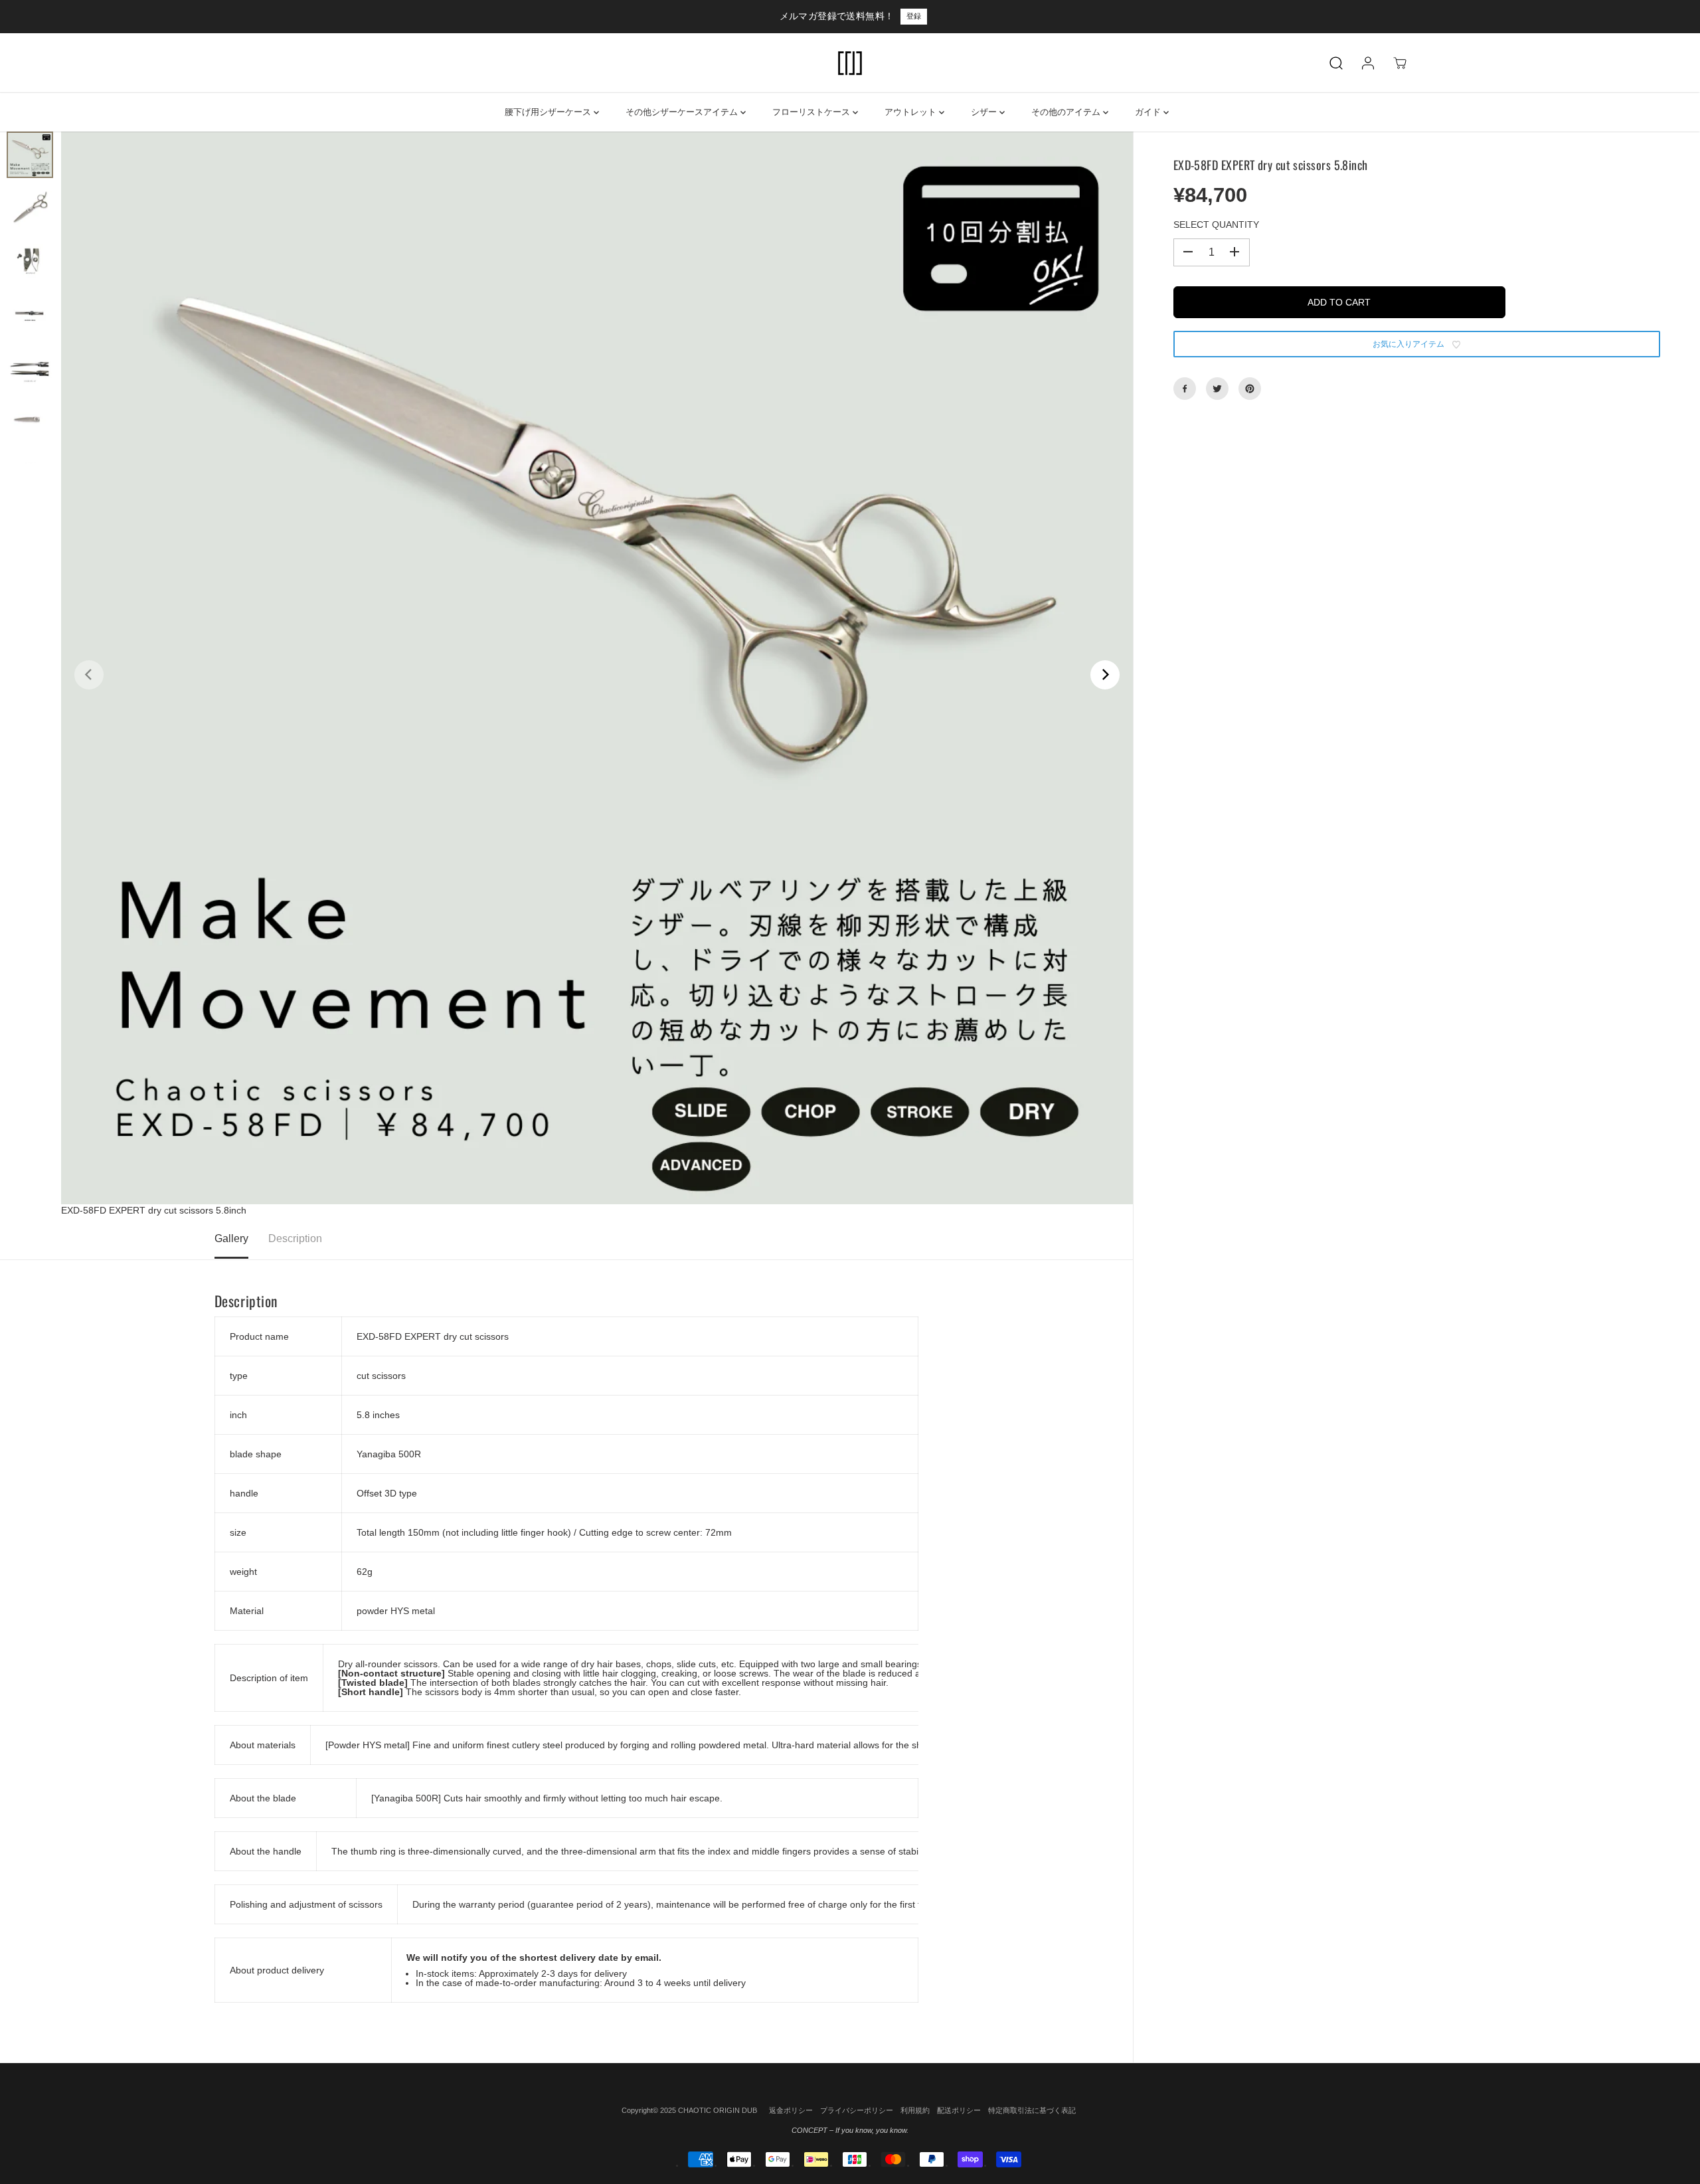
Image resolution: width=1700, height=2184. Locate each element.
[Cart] (1400, 63)
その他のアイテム (1067, 112)
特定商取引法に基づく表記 (1032, 2110)
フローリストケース (812, 112)
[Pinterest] (1250, 389)
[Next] (1105, 675)
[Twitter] (1217, 389)
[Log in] (1368, 63)
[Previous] (89, 675)
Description (295, 1238)
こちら (903, 16)
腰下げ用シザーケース (549, 112)
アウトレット (912, 112)
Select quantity (1216, 225)
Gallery (231, 1238)
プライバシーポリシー (857, 2110)
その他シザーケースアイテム (683, 112)
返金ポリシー (791, 2110)
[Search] (1336, 63)
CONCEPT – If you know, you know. (850, 2130)
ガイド (1149, 112)
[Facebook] (1185, 389)
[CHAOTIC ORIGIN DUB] (850, 63)
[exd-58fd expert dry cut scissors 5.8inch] (597, 668)
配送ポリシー (959, 2110)
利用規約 (915, 2110)
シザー (985, 112)
